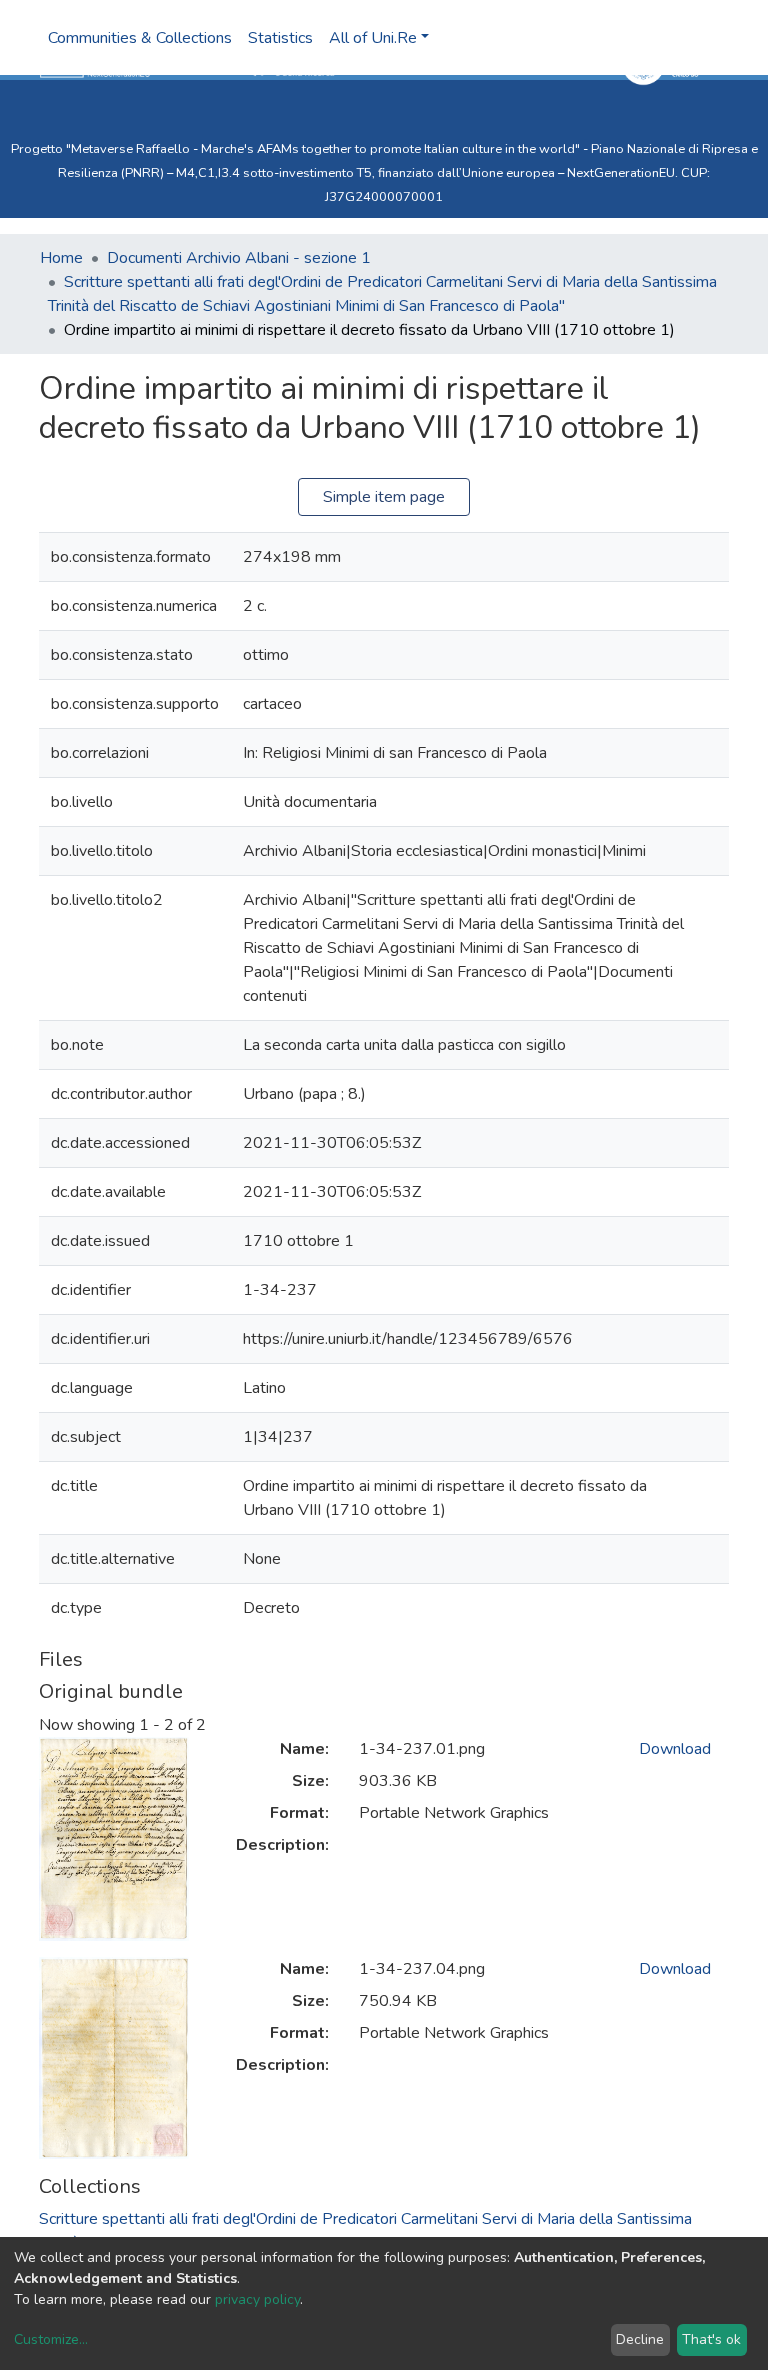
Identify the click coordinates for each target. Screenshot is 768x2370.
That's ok (711, 2339)
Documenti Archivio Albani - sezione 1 (239, 258)
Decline (640, 2339)
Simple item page (384, 497)
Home (61, 258)
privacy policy (257, 2299)
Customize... (51, 2339)
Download (675, 1749)
